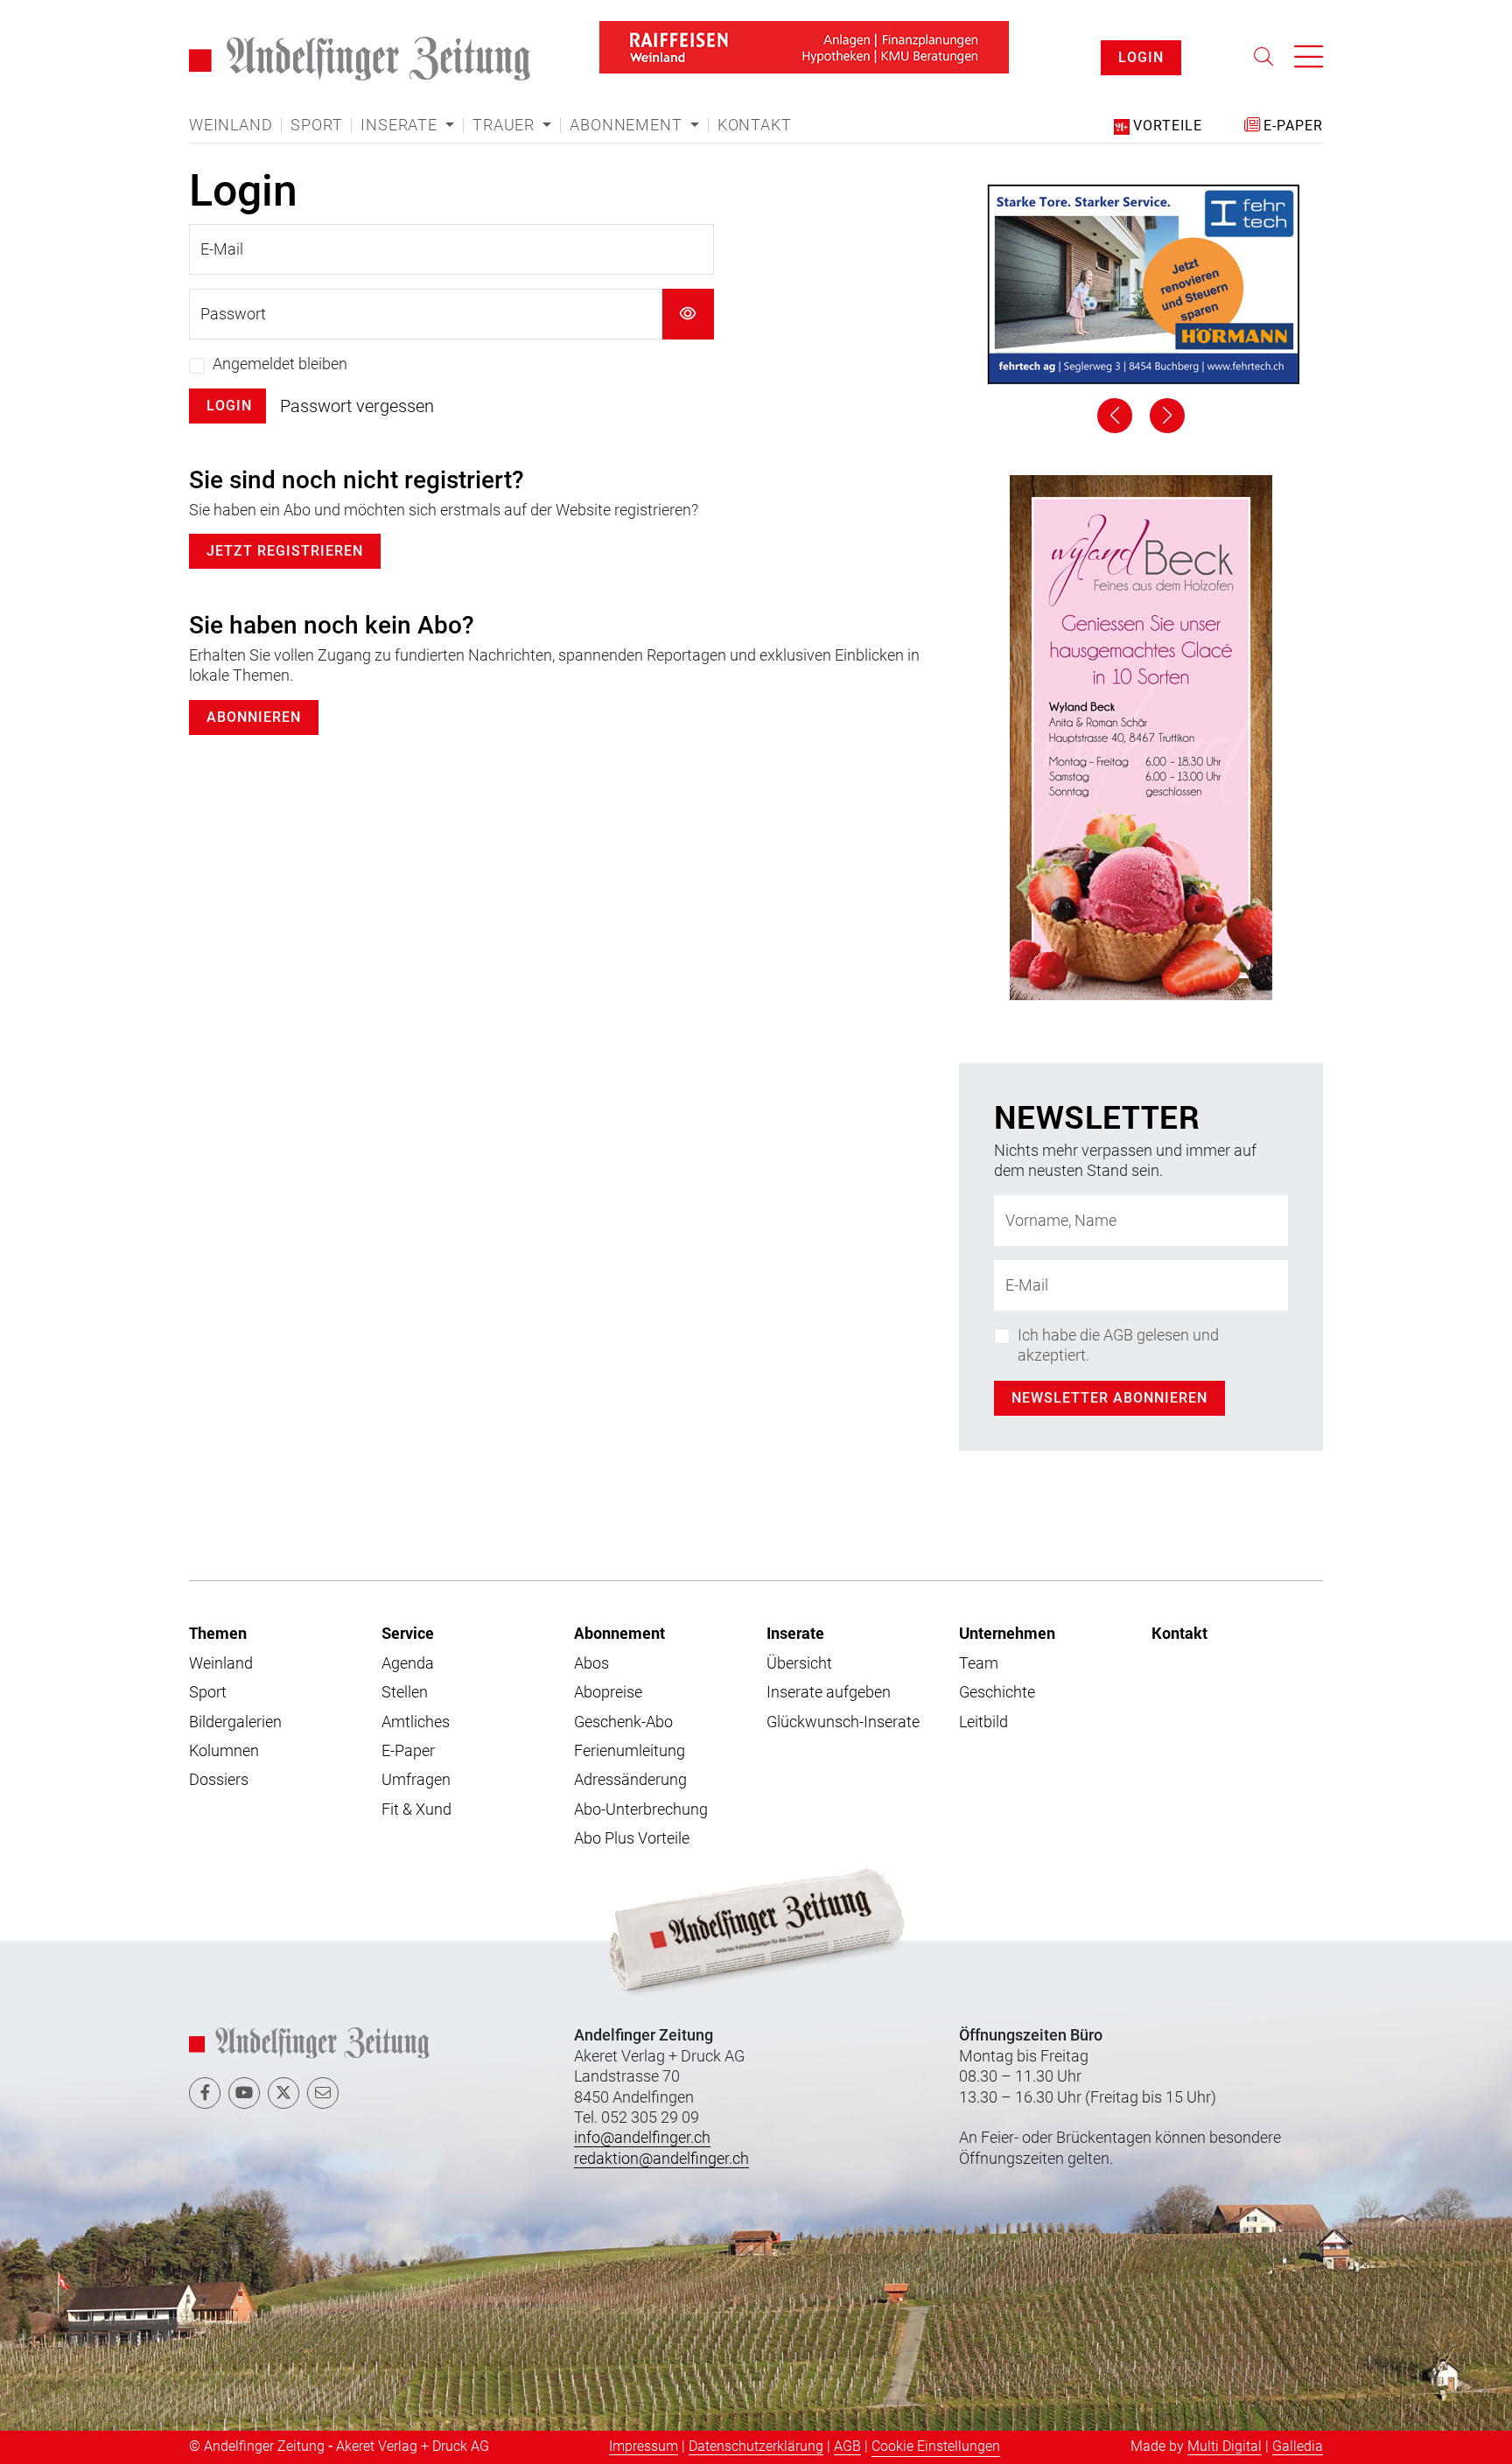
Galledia (1298, 2446)
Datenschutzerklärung (756, 2446)
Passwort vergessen (357, 406)
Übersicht (799, 1663)
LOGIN (1141, 57)
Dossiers (219, 1779)
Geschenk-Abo (623, 1722)
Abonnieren (254, 717)
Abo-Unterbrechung (641, 1809)
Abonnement (619, 1633)
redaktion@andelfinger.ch (661, 2158)
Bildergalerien (235, 1722)
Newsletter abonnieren (1109, 1398)
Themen (218, 1633)
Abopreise (608, 1692)
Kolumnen (224, 1750)
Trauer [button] (506, 125)
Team (979, 1663)
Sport (316, 125)
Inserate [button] (401, 125)
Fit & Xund (416, 1809)
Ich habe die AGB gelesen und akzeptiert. (1118, 1345)
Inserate (795, 1633)
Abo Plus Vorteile (632, 1838)
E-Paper (408, 1750)
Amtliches (416, 1722)
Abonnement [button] (628, 125)
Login (229, 406)
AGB (847, 2446)
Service (408, 1633)
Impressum (644, 2446)
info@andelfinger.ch (642, 2137)
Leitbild (983, 1722)
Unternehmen (1007, 1633)
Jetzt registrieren (285, 551)
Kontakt (755, 125)
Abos (591, 1663)
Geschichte (997, 1692)
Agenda (408, 1663)
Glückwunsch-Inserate (843, 1722)
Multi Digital (1225, 2446)
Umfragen (416, 1779)
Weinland (231, 125)
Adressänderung (630, 1779)
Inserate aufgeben (829, 1692)
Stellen (405, 1692)
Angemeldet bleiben (280, 364)
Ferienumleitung (630, 1750)
